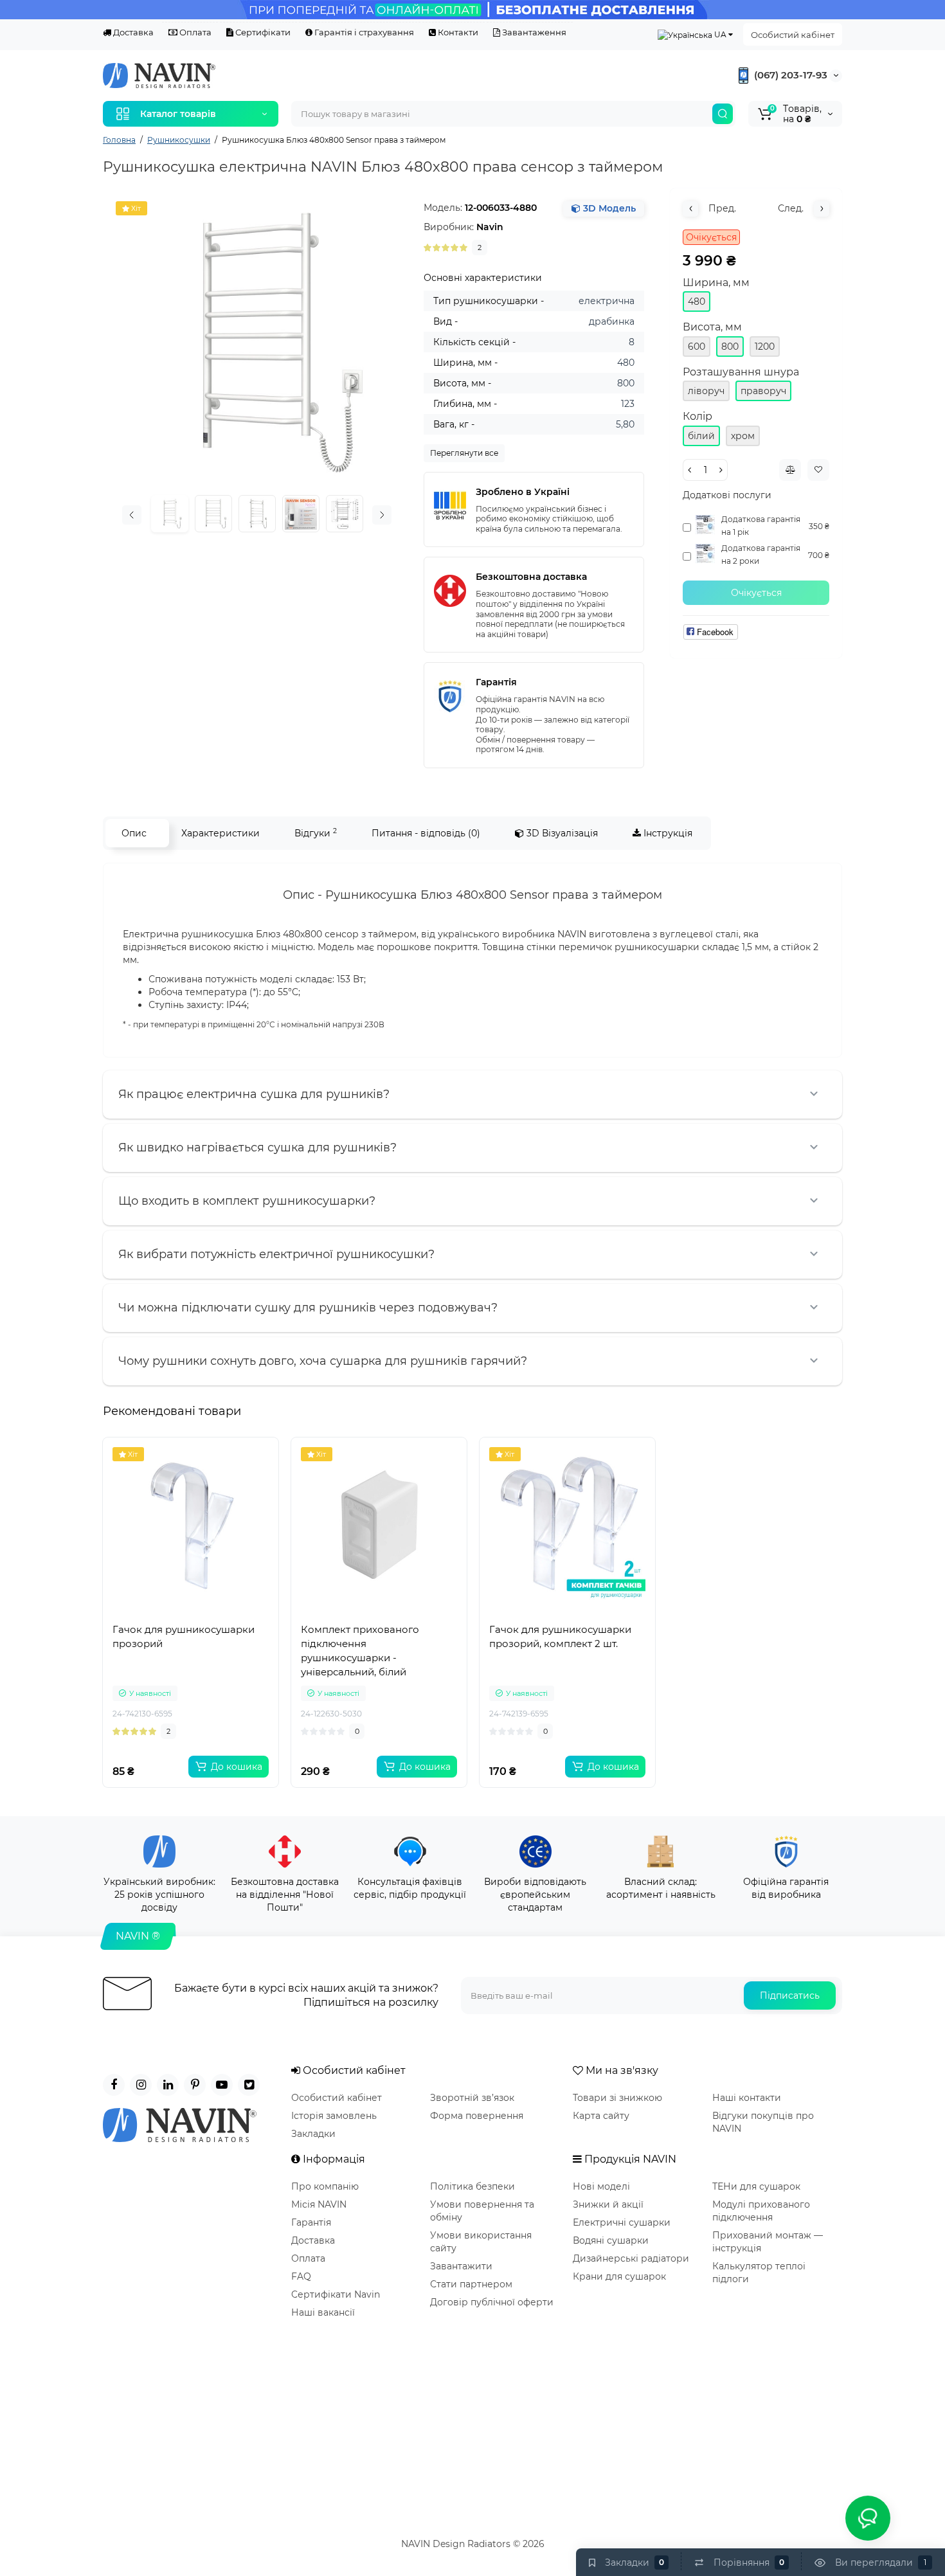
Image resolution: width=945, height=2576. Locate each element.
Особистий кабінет (793, 35)
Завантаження (533, 32)
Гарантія (311, 2222)
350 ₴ (819, 526)
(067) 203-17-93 (789, 75)
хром (743, 436)
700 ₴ (819, 555)
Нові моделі (601, 2186)
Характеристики (221, 833)
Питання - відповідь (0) (426, 833)
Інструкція (667, 833)
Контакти (457, 32)
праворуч (763, 391)
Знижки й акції (608, 2204)
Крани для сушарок (619, 2276)
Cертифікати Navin (336, 2294)
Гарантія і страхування (363, 32)
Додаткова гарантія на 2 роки (761, 554)
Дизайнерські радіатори (631, 2258)
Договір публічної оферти (492, 2302)
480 (697, 302)
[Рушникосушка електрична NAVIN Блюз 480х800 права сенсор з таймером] (257, 342)
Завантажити (461, 2266)
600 (697, 347)
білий (701, 436)
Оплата (194, 32)
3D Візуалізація (561, 833)
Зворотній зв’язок (472, 2098)
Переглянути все (464, 453)
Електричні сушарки (622, 2222)
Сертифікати (262, 32)
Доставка (132, 32)
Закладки (313, 2134)
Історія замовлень (334, 2116)
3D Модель (608, 208)
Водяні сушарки (611, 2240)
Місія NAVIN (319, 2204)
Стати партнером (471, 2284)
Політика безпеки (473, 2186)
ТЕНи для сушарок (756, 2186)
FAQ (301, 2276)
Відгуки (316, 833)
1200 (765, 347)
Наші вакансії (323, 2312)
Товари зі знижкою (617, 2098)
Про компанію (325, 2186)
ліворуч (706, 391)
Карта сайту (601, 2116)
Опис (134, 833)
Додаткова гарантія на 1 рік (761, 526)
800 (730, 347)
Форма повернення (477, 2116)
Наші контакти (747, 2098)
